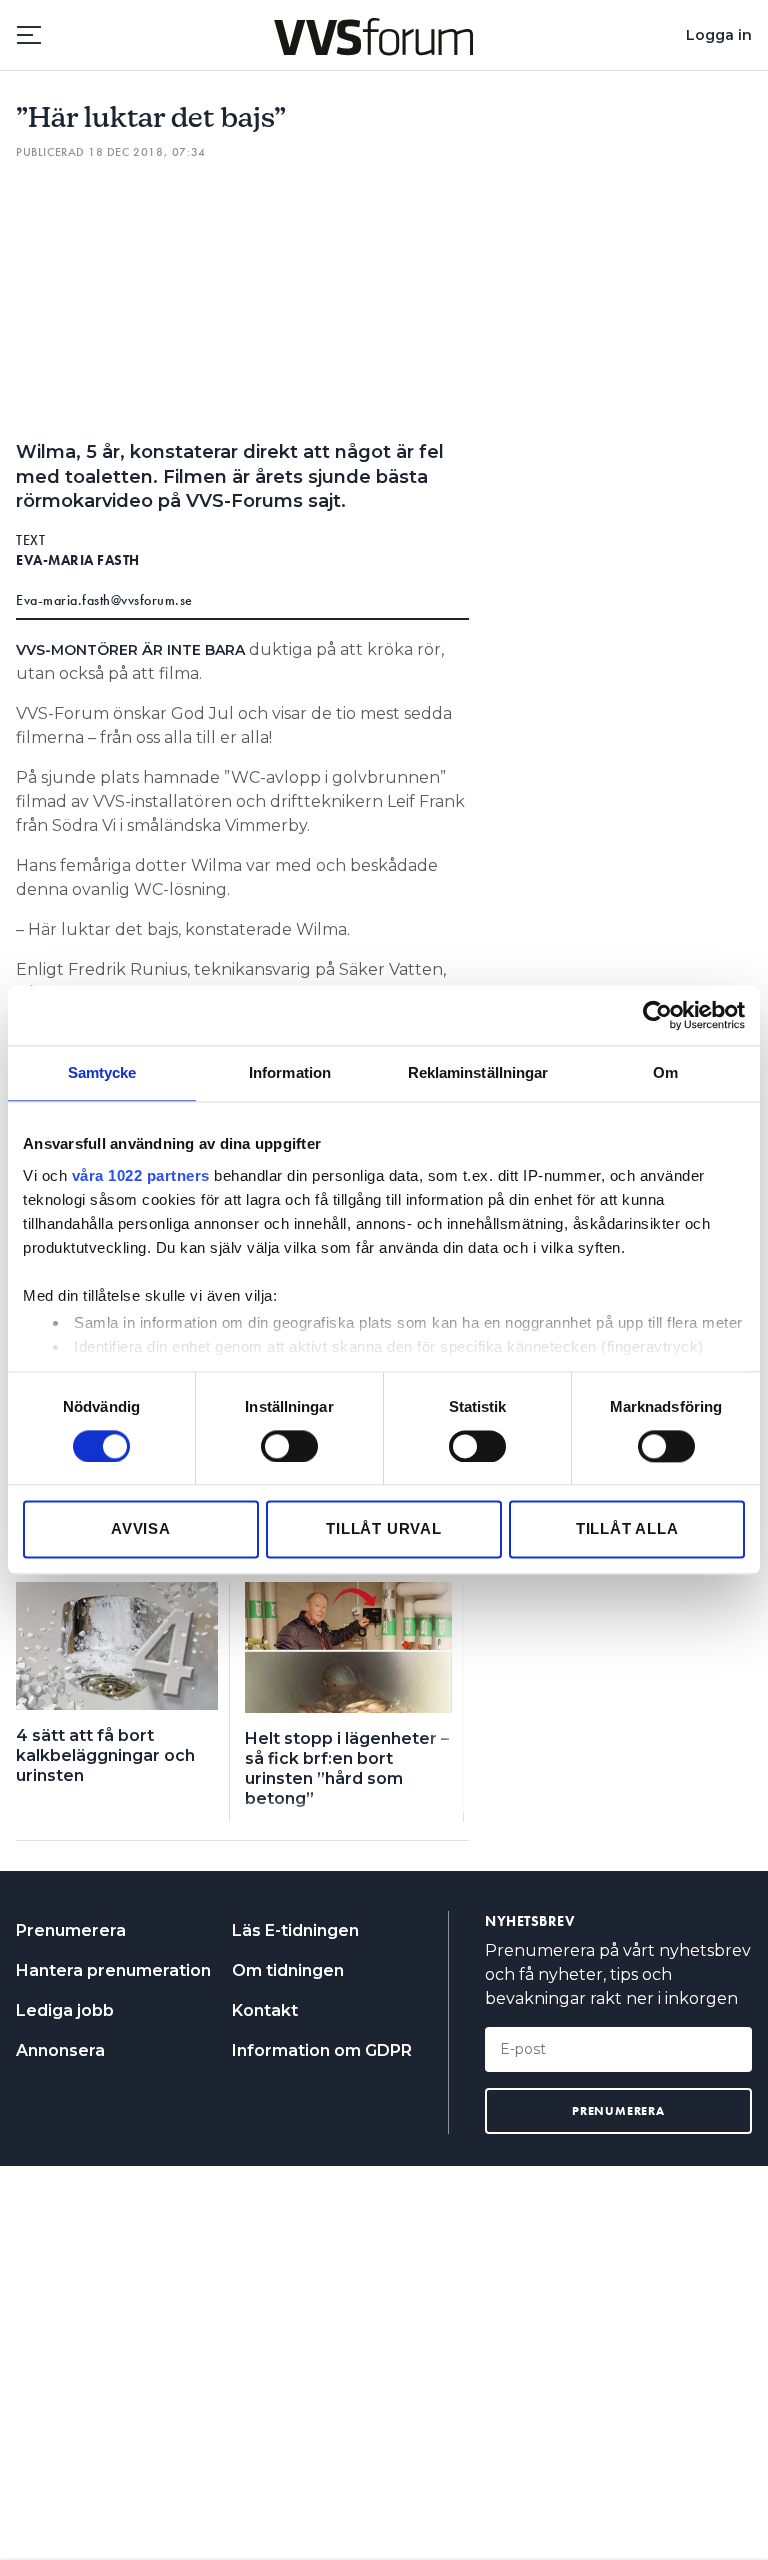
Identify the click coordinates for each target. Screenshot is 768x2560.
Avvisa (141, 1529)
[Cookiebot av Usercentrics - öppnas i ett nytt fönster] (657, 1015)
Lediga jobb (65, 2010)
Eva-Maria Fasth (78, 560)
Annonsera (60, 2050)
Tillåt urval (384, 1529)
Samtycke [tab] (102, 1072)
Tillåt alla (627, 1529)
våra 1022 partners (141, 1175)
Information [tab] (290, 1072)
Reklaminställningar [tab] (478, 1072)
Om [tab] (665, 1072)
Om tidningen (288, 1970)
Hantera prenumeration (113, 1970)
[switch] (289, 1446)
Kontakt (265, 2010)
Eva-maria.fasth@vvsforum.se (104, 600)
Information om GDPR (322, 2050)
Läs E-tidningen (295, 1930)
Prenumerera (71, 1930)
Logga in (719, 35)
